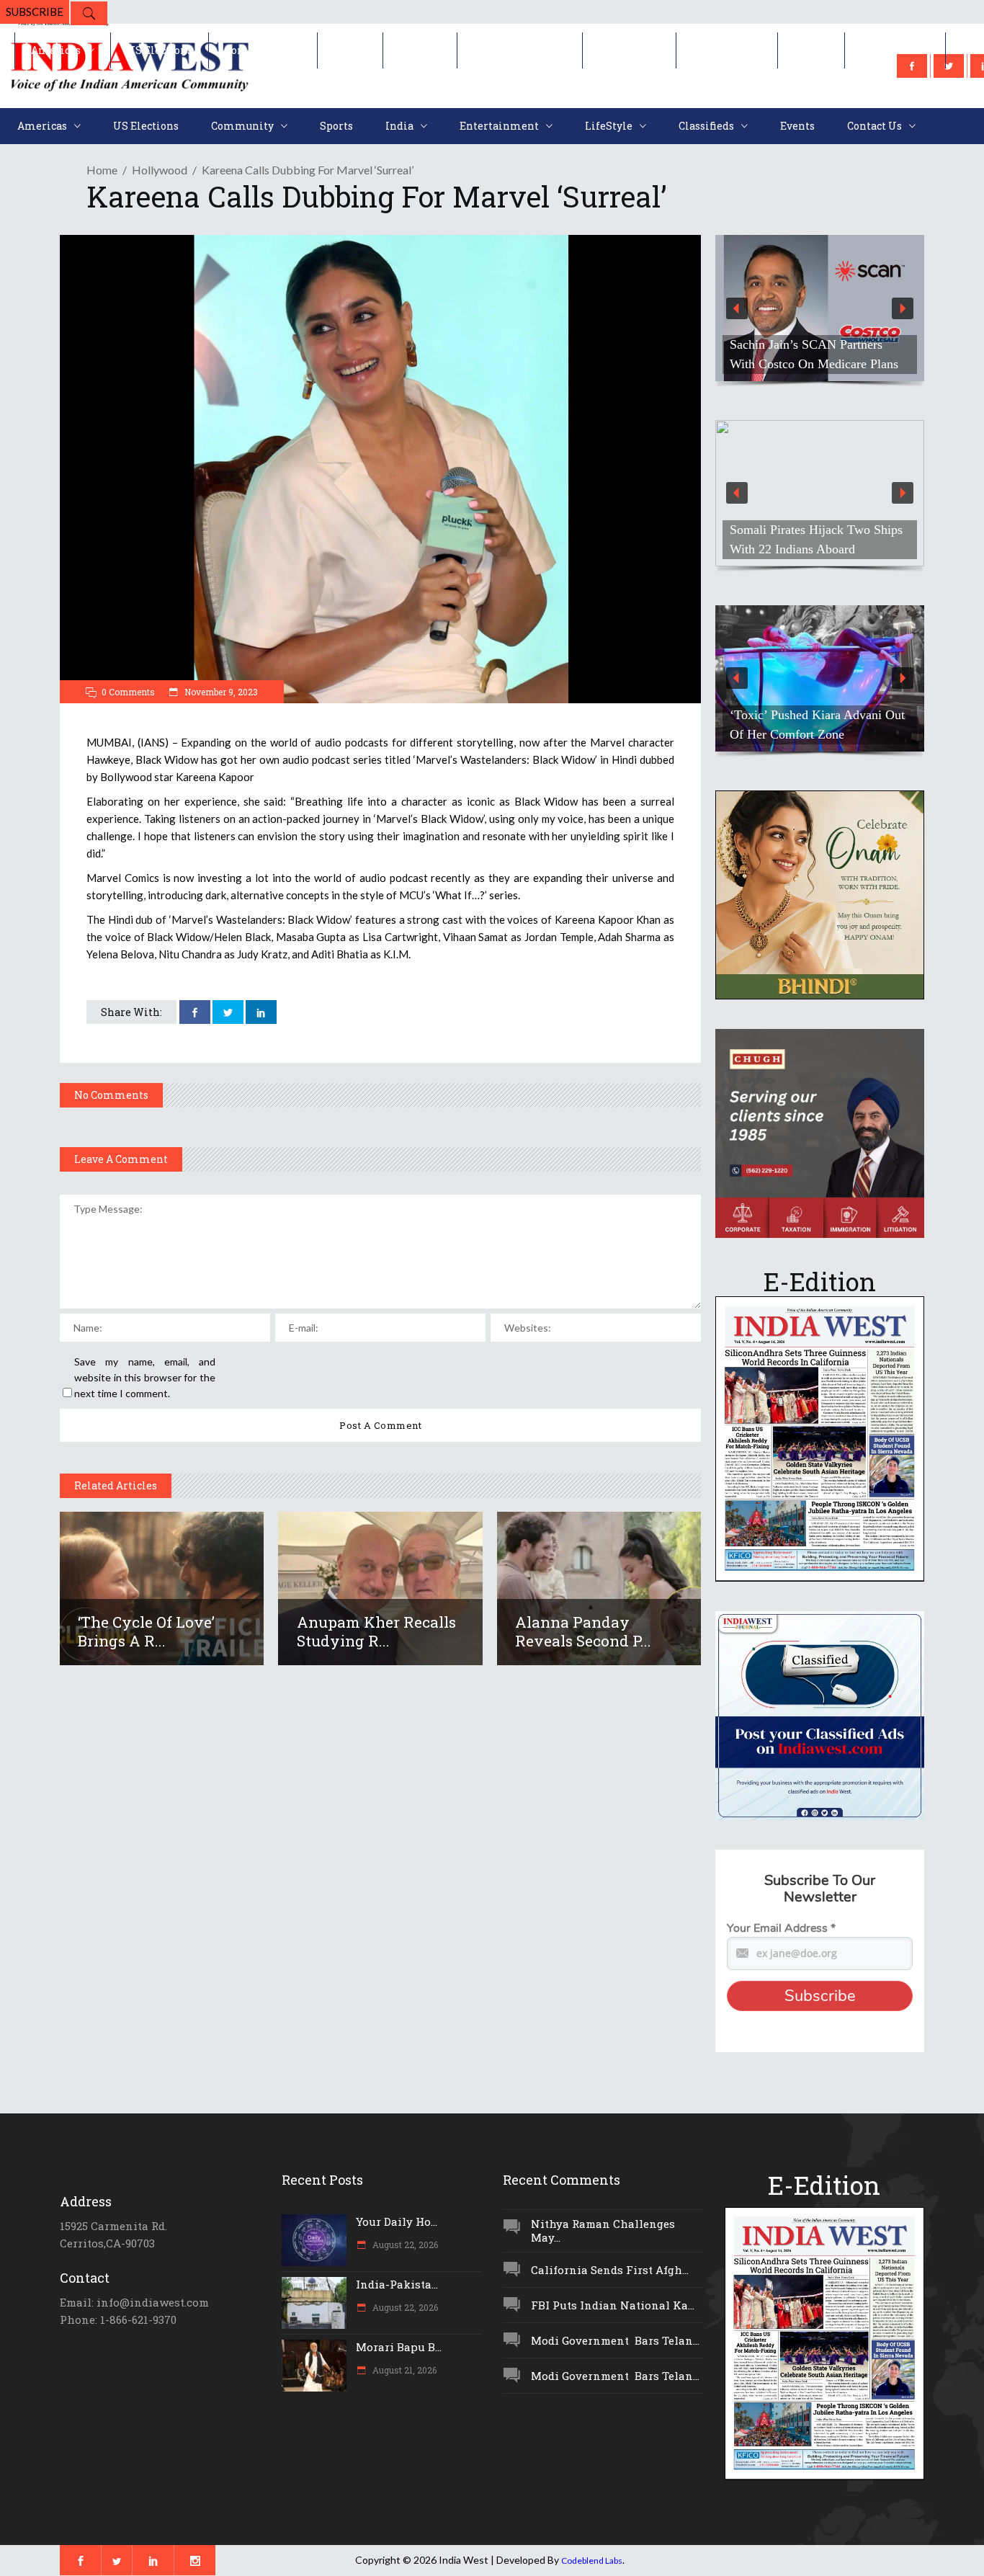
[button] (820, 308)
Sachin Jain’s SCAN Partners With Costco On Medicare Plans (814, 354)
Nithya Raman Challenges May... (603, 2230)
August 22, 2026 (404, 2245)
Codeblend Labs (592, 2561)
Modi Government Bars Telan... (615, 2340)
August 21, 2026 (403, 2370)
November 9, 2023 (220, 692)
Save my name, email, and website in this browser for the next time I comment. (145, 1377)
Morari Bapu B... (399, 2347)
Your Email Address (781, 1928)
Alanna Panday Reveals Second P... (583, 1631)
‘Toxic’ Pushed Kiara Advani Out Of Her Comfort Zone (817, 725)
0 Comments (128, 692)
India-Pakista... (397, 2284)
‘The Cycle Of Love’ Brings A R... (146, 1631)
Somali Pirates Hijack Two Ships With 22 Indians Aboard (816, 539)
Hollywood (160, 170)
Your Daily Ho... (397, 2221)
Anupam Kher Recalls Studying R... (376, 1631)
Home (102, 170)
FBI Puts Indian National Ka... (613, 2305)
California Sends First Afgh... (610, 2270)
